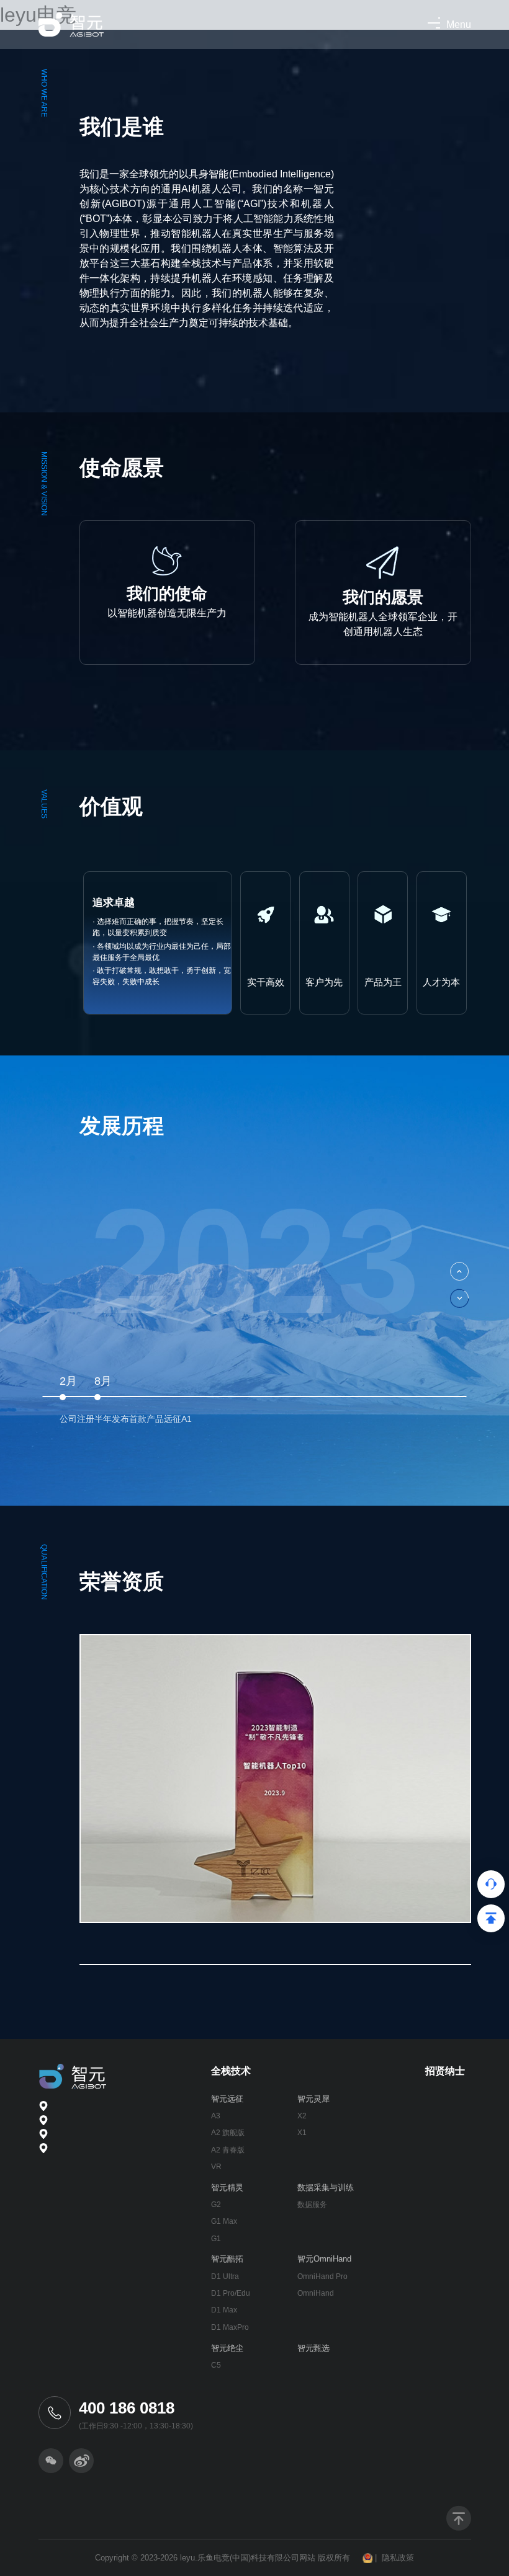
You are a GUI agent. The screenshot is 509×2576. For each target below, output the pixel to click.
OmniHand (316, 2293)
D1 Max (224, 2310)
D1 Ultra (225, 2276)
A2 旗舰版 (228, 2133)
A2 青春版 (228, 2150)
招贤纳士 (445, 2071)
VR (216, 2167)
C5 (216, 2365)
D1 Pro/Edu (231, 2293)
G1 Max (224, 2221)
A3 (216, 2116)
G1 (216, 2239)
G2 (216, 2205)
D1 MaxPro (230, 2327)
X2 (302, 2116)
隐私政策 (398, 2558)
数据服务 (312, 2205)
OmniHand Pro (322, 2276)
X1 (302, 2133)
